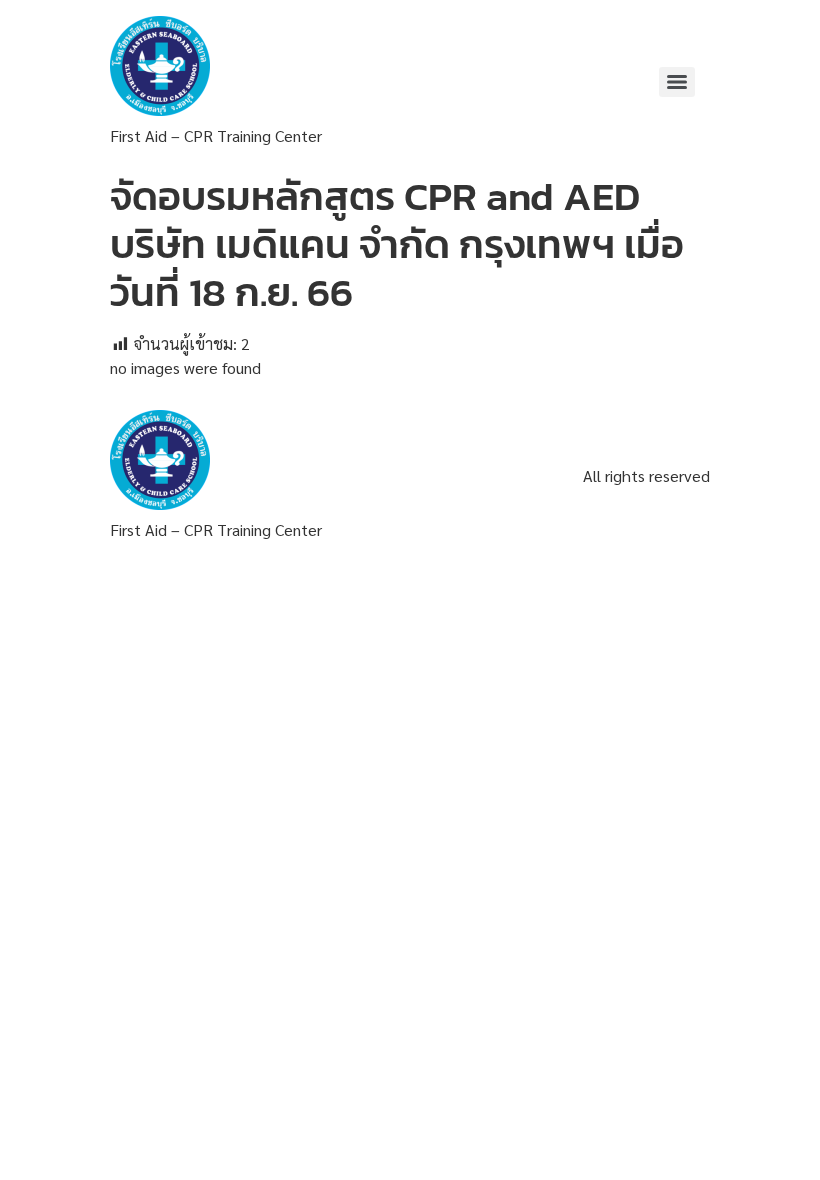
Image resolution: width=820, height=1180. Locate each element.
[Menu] (677, 82)
